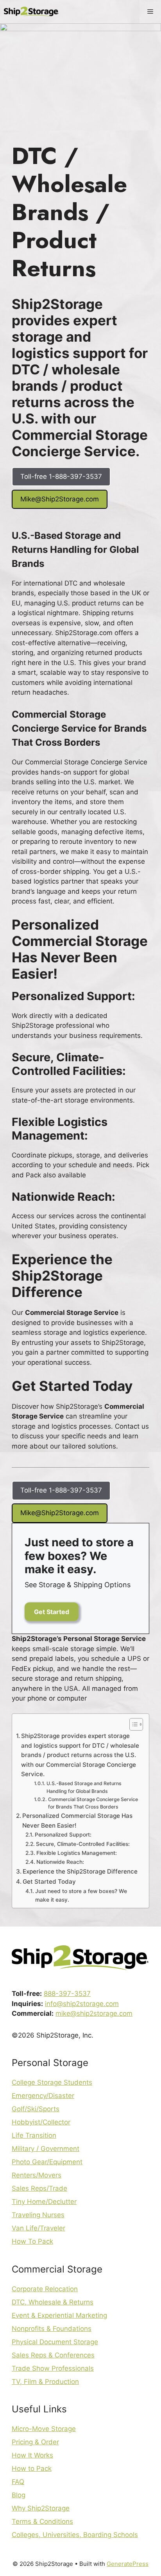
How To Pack (32, 2241)
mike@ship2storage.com (94, 2013)
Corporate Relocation (45, 2289)
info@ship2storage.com (82, 2004)
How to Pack (32, 2468)
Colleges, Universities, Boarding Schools (75, 2535)
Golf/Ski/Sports (36, 2109)
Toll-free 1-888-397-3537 (61, 476)
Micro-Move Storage (44, 2429)
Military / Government (46, 2149)
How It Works (32, 2455)
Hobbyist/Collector (41, 2122)
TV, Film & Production (45, 2382)
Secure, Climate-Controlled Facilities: (83, 1844)
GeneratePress (128, 2564)
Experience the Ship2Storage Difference (80, 1871)
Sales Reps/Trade (39, 2188)
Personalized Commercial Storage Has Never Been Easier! (77, 1821)
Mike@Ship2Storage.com (60, 499)
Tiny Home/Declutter (44, 2202)
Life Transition (34, 2135)
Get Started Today (49, 1882)
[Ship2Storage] (31, 12)
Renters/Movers (37, 2175)
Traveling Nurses (38, 2215)
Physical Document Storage (55, 2342)
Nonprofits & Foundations (52, 2329)
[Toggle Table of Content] (132, 1724)
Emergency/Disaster (43, 2096)
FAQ (18, 2482)
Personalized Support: (63, 1835)
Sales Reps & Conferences (53, 2355)
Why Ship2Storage (41, 2508)
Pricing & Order (35, 2442)
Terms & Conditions (42, 2521)
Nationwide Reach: (60, 1862)
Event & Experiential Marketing (59, 2315)
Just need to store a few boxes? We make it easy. (81, 1895)
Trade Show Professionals (53, 2368)
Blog (19, 2495)
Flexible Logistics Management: (77, 1853)
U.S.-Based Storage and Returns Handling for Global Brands (84, 1787)
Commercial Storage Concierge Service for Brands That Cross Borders (93, 1803)
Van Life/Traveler (38, 2228)
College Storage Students (52, 2082)
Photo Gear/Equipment (47, 2162)
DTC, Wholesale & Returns (53, 2302)
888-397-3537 (67, 1994)
